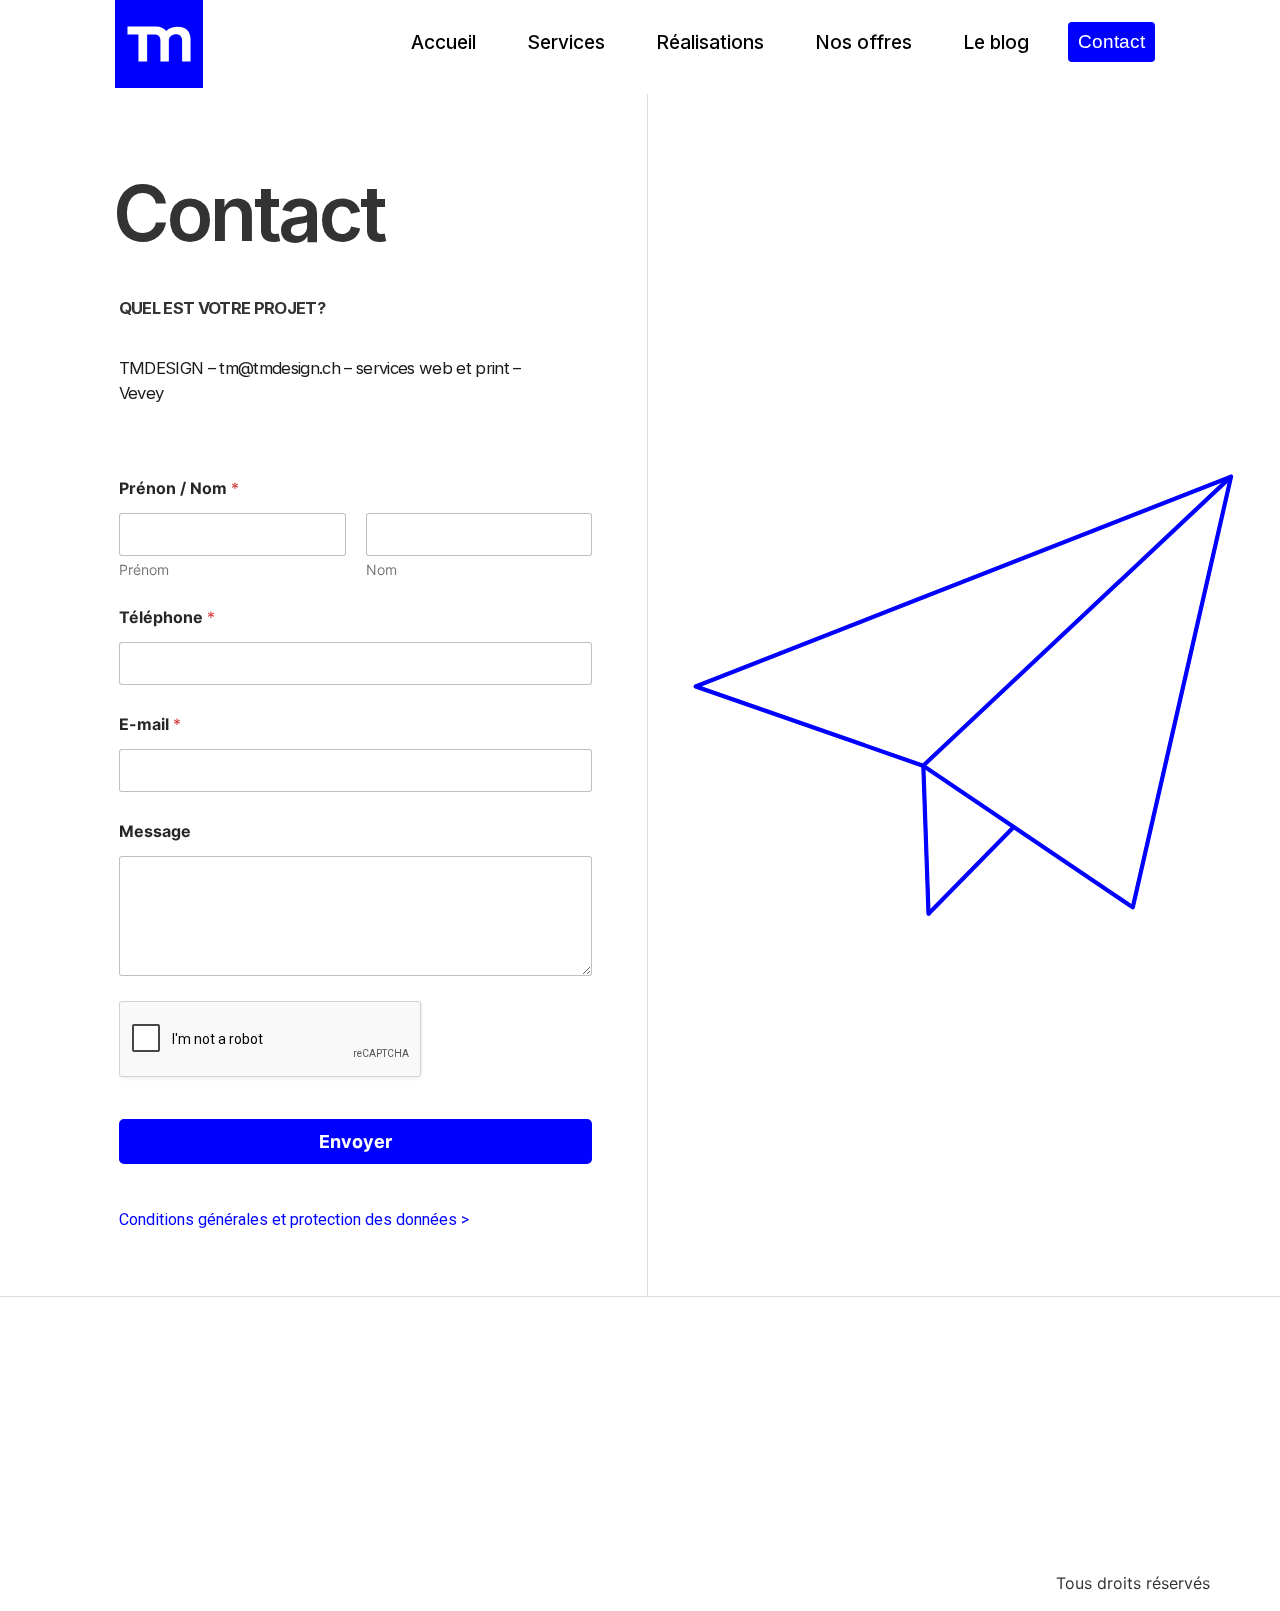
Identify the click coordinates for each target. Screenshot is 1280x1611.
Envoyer (355, 1141)
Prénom (144, 569)
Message (155, 831)
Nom (381, 569)
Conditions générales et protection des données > (294, 1219)
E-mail (150, 724)
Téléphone (167, 617)
